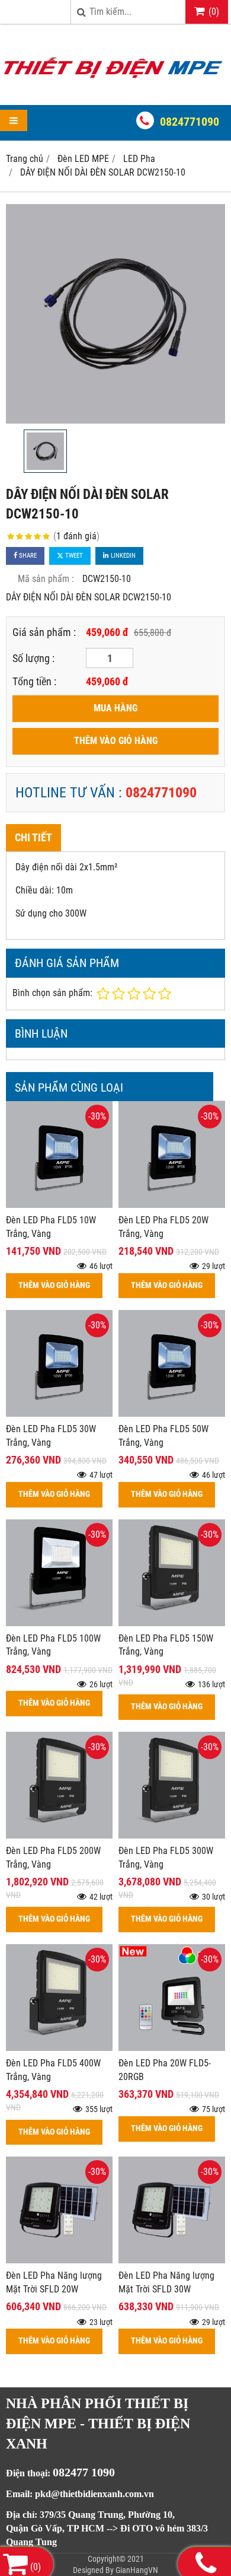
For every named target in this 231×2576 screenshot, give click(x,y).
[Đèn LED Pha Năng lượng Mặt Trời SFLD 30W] (172, 2260)
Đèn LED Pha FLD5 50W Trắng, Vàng (163, 1436)
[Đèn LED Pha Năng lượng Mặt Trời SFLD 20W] (59, 2260)
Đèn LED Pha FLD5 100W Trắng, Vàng (53, 1645)
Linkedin (122, 556)
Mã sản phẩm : (46, 579)
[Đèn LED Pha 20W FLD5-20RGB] (172, 2048)
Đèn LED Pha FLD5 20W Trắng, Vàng (163, 1227)
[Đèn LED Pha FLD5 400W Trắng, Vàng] (59, 2048)
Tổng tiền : (34, 681)
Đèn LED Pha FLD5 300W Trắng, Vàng (166, 1858)
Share (27, 556)
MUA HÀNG (115, 708)
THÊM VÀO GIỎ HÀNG (116, 741)
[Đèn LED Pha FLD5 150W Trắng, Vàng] (172, 1623)
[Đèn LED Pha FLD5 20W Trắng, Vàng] (172, 1205)
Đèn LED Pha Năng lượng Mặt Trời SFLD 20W (54, 2282)
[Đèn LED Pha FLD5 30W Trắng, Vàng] (59, 1413)
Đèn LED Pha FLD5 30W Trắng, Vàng (51, 1436)
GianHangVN (137, 2570)
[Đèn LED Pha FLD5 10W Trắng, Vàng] (59, 1205)
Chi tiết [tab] (33, 837)
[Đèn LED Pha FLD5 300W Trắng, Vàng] (172, 1835)
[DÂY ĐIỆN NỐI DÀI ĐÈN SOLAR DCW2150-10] (115, 314)
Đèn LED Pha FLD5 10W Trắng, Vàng (51, 1227)
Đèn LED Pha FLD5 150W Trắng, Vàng (166, 1645)
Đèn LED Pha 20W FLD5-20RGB (165, 2070)
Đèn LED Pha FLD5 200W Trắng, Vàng (53, 1858)
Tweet (73, 556)
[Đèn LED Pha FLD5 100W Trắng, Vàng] (59, 1623)
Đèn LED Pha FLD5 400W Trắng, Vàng (53, 2070)
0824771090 (190, 122)
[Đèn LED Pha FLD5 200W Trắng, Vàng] (59, 1835)
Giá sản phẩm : (44, 632)
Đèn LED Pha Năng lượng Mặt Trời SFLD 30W (166, 2282)
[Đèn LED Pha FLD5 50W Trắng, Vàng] (172, 1413)
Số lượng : (33, 658)
